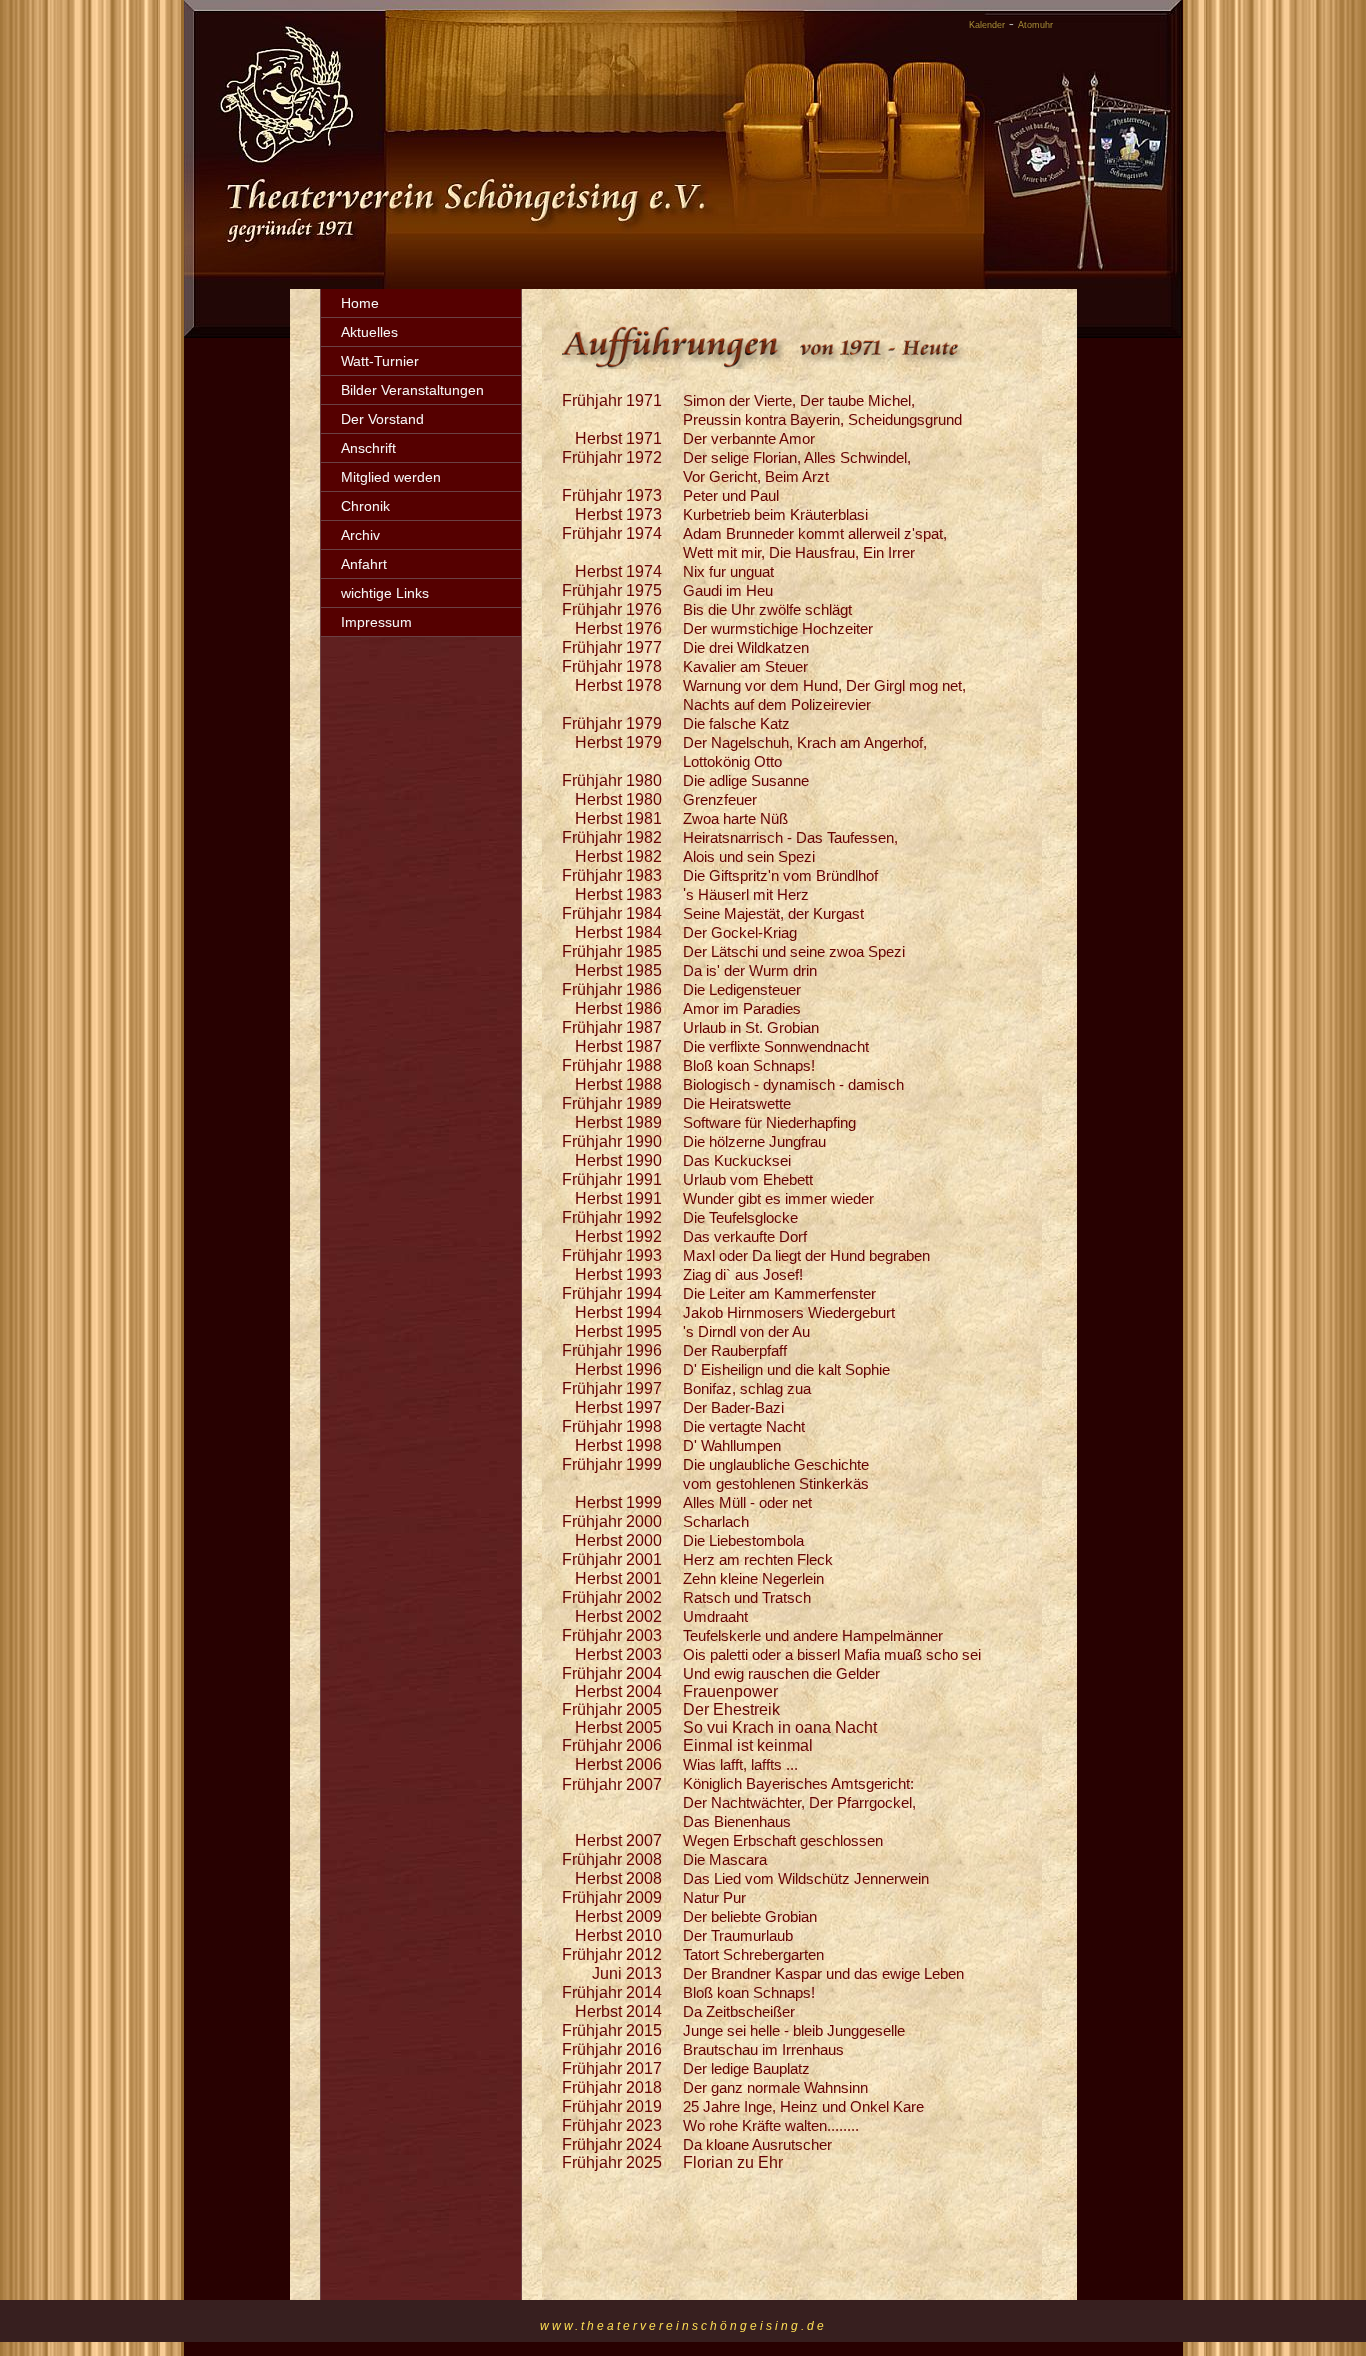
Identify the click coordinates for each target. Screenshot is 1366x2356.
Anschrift (368, 448)
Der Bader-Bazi (733, 1407)
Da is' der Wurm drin (750, 970)
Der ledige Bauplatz (746, 2068)
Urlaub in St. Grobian (751, 1027)
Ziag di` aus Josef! (743, 1274)
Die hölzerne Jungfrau (754, 1141)
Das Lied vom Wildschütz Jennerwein (806, 1878)
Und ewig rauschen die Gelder (781, 1673)
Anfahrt (364, 564)
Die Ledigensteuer (742, 989)
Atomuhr (1035, 25)
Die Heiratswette (737, 1103)
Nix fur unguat (728, 571)
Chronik (365, 506)
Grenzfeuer (720, 799)
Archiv (360, 535)
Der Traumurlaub (738, 1935)
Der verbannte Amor (749, 438)
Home (360, 303)
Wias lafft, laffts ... (740, 1764)
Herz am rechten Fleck (758, 1559)
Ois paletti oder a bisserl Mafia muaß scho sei (832, 1654)
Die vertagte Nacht (750, 1426)
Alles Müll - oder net (747, 1502)
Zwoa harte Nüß (735, 818)
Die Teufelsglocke (740, 1217)
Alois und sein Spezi (749, 856)
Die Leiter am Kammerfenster (779, 1293)
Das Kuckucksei (737, 1160)
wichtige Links (385, 593)
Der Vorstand (382, 419)
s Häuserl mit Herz (747, 894)
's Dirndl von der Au (746, 1331)
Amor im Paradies (742, 1008)
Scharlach (716, 1521)
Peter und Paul (731, 495)
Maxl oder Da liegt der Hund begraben (806, 1255)
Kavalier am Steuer (745, 666)
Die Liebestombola (743, 1540)
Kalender (987, 25)
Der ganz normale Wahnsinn (775, 2087)
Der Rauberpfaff (735, 1350)
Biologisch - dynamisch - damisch (793, 1084)
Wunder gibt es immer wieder (778, 1198)
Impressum (376, 622)
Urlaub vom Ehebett (748, 1179)
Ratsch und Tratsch (747, 1597)
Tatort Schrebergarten (753, 1954)
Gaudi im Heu (728, 590)
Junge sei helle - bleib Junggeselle (794, 2030)
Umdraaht (715, 1616)
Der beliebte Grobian (750, 1916)
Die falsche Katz (736, 723)
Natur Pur (714, 1897)
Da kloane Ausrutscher (757, 2144)
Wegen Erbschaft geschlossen (783, 1840)
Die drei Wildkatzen (746, 647)
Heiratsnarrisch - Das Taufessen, (790, 837)
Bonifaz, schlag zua (747, 1388)
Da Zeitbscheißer (739, 2011)
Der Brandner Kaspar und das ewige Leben (823, 1973)
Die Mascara (725, 1859)
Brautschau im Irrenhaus (763, 2049)
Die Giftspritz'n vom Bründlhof (780, 875)
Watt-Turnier (380, 361)
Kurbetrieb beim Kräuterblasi (775, 514)
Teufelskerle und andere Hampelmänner (813, 1635)
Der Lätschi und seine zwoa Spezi (794, 951)
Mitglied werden (391, 477)
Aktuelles (369, 332)
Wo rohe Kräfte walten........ (771, 2125)
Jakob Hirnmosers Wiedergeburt (789, 1312)
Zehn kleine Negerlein (753, 1578)
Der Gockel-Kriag (740, 932)
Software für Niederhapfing (769, 1122)
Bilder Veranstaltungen (412, 390)
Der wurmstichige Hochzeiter (778, 628)
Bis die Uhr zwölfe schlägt (767, 609)
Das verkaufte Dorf (745, 1236)
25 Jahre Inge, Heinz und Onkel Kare (803, 2106)
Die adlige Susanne (746, 780)
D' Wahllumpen (732, 1445)
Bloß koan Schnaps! (749, 1065)
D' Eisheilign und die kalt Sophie (786, 1369)
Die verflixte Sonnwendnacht (776, 1046)
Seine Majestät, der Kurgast (773, 913)
